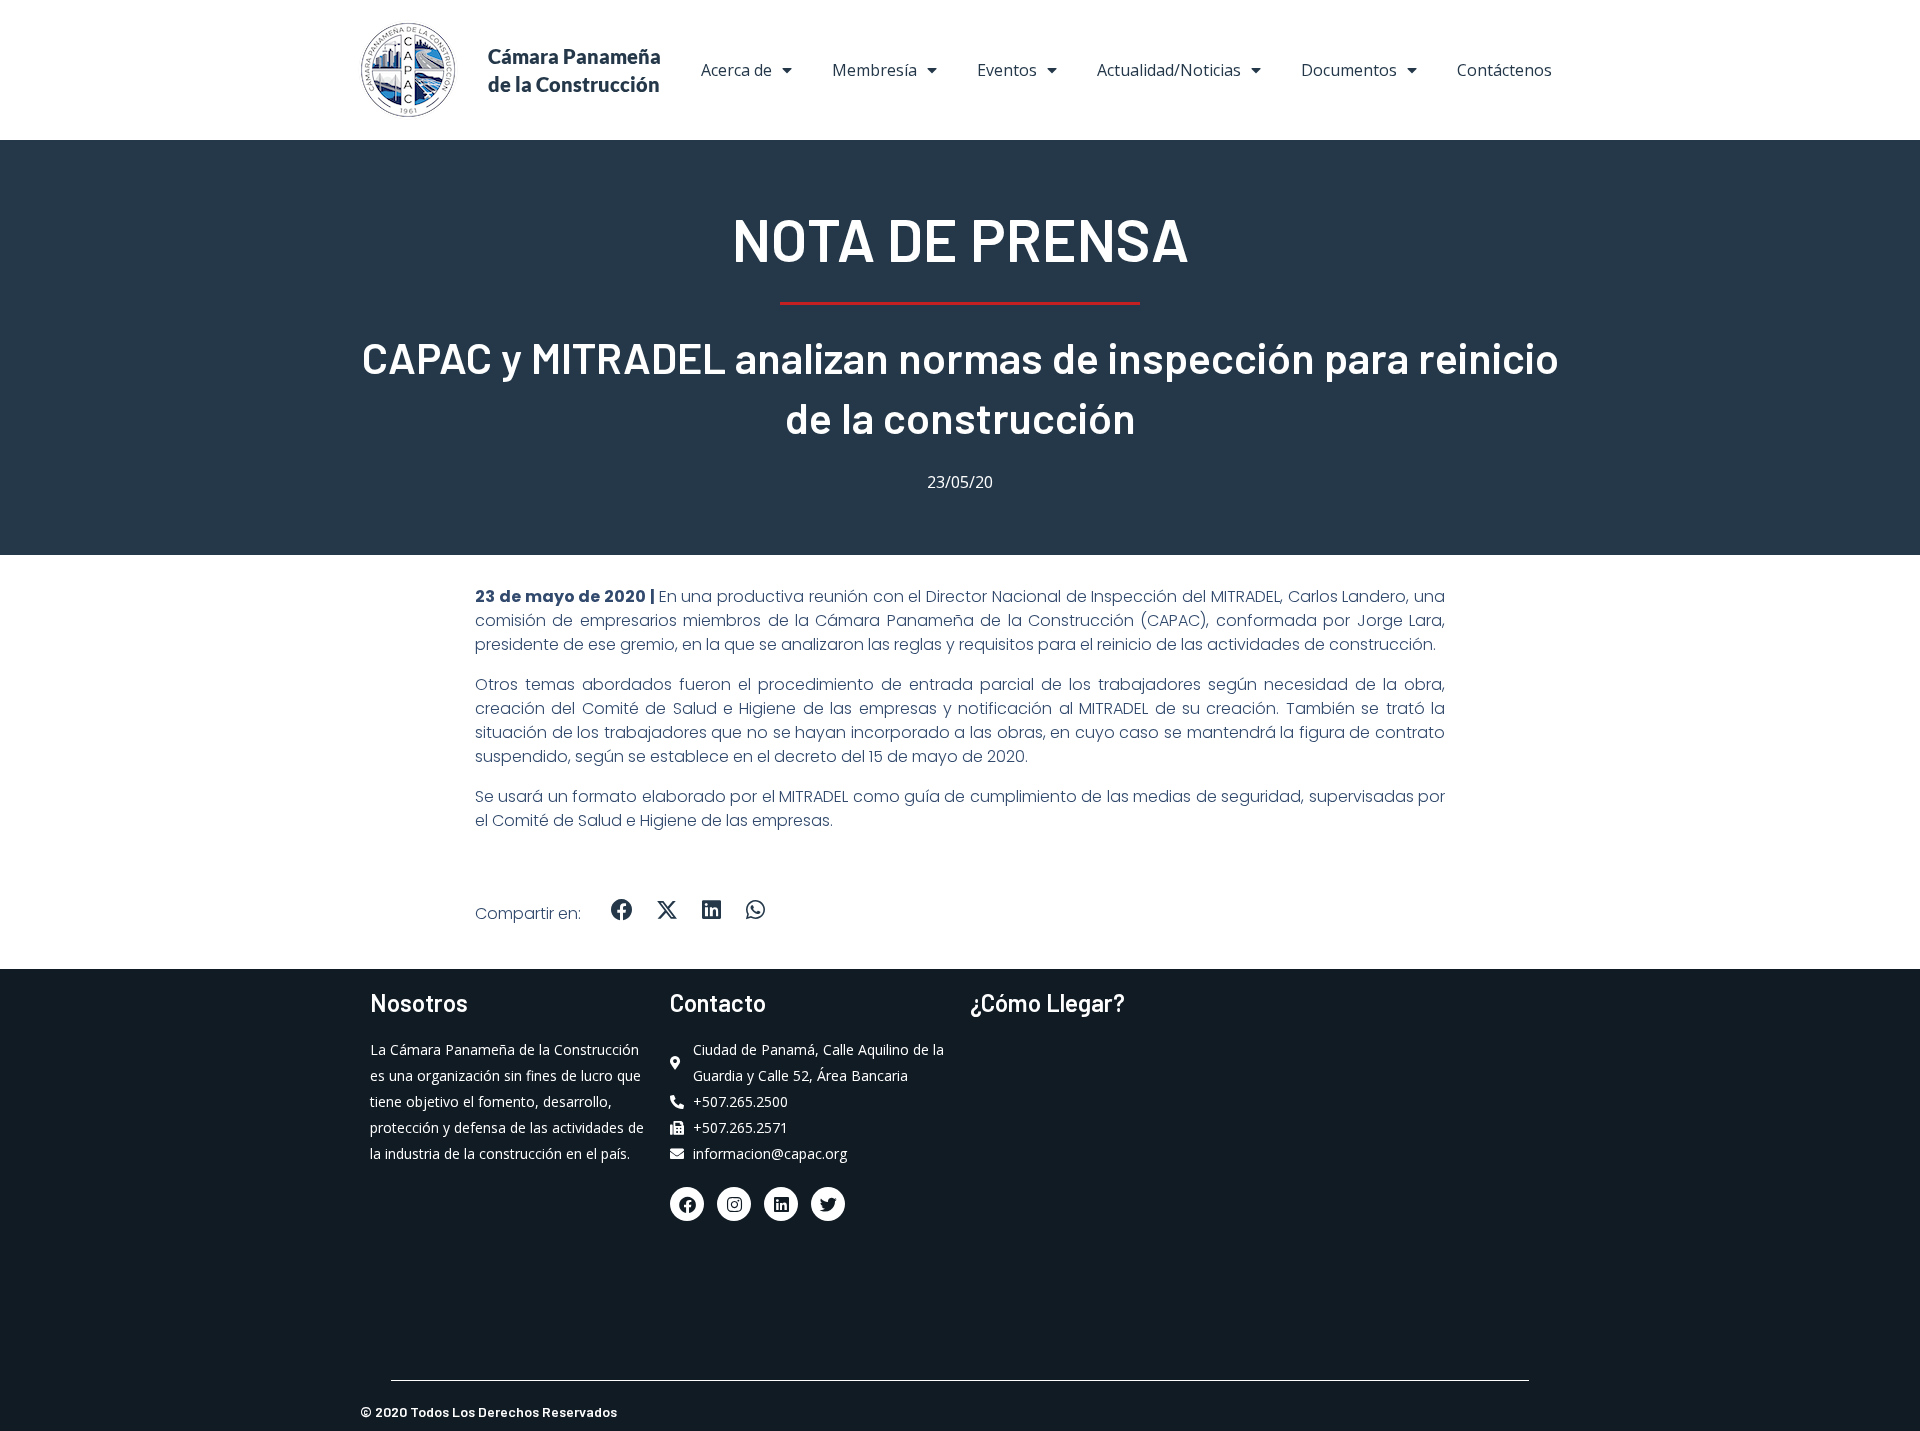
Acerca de (736, 70)
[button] (622, 910)
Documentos (1349, 70)
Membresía (874, 70)
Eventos (1007, 70)
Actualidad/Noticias (1169, 70)
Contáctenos (1504, 70)
